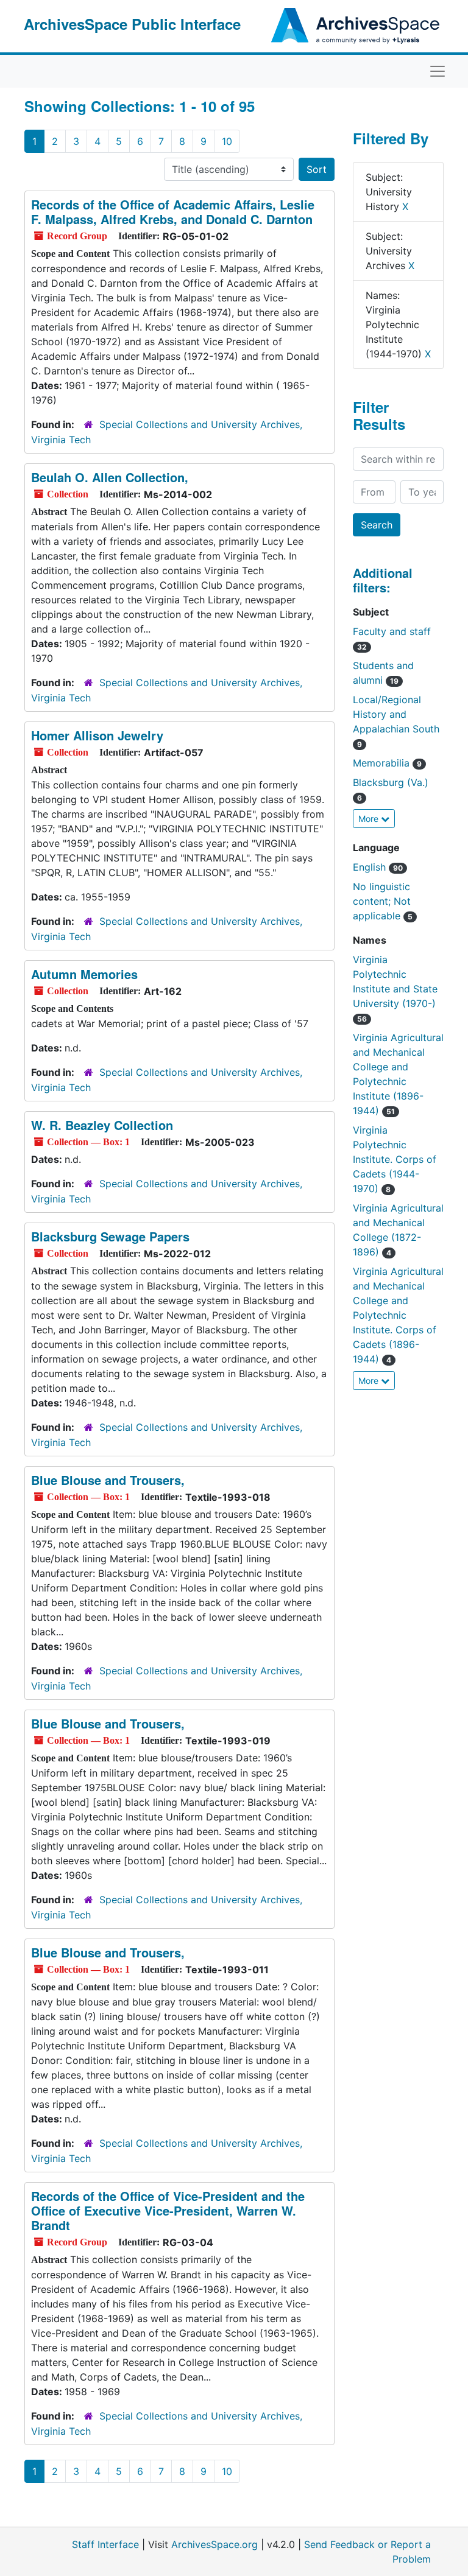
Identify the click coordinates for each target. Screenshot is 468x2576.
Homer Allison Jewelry (97, 735)
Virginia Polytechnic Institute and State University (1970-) (395, 988)
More (370, 819)
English (378, 867)
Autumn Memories (84, 974)
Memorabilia (387, 763)
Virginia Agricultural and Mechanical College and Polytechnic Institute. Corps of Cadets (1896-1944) (398, 1315)
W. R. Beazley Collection (102, 1125)
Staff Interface (105, 2544)
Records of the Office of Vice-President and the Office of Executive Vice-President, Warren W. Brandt (168, 2210)
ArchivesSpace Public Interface (132, 24)
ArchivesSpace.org (214, 2544)
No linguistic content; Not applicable (383, 901)
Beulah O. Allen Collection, (110, 477)
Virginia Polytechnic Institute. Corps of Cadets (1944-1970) (395, 1159)
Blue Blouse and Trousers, (108, 1480)
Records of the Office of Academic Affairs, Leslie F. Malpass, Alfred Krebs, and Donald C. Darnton (173, 212)
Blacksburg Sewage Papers (110, 1236)
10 (227, 141)
